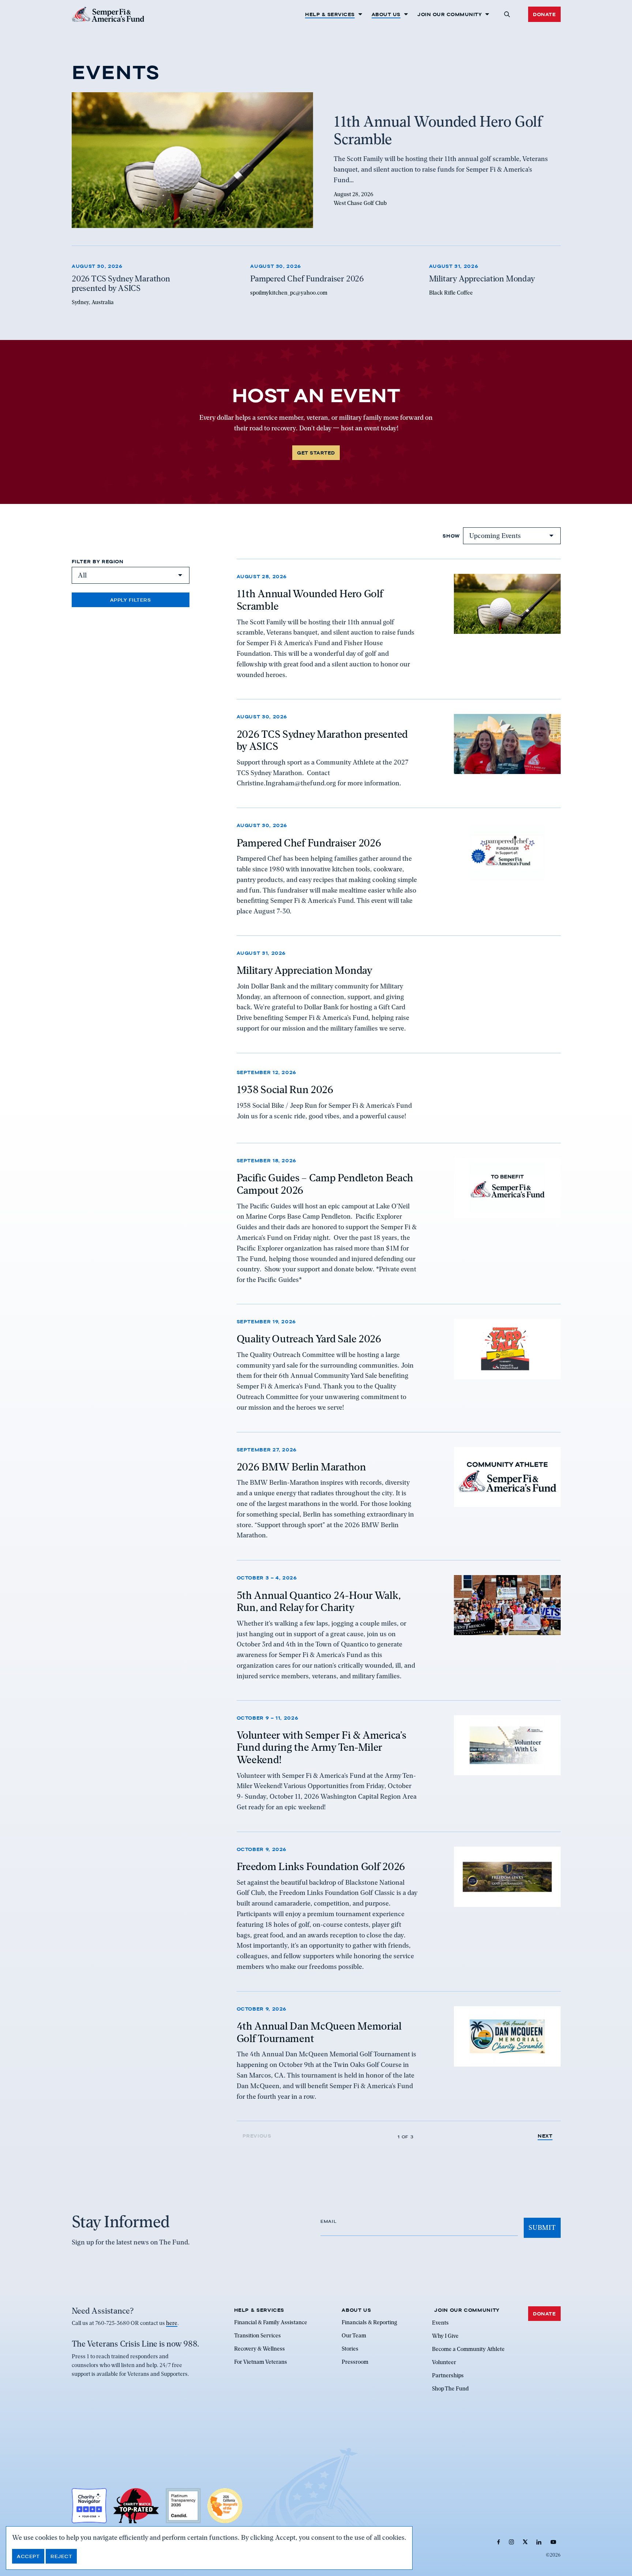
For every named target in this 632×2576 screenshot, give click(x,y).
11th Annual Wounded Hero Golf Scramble (310, 600)
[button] (507, 14)
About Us (386, 14)
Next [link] (545, 2136)
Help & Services (330, 14)
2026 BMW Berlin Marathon (301, 1467)
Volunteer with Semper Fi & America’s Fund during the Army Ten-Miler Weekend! (321, 1747)
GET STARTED (316, 453)
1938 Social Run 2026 (285, 1090)
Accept (28, 2556)
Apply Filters (131, 600)
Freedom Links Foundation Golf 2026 (321, 1867)
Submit (542, 2227)
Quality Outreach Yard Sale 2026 (309, 1339)
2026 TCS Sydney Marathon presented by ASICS (322, 740)
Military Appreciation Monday (304, 971)
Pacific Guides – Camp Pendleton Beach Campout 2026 (325, 1184)
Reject (61, 2556)
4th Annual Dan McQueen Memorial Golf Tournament (319, 2033)
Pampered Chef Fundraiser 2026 (309, 842)
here (172, 2323)
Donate (544, 14)
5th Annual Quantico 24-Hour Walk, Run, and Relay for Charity (319, 1601)
